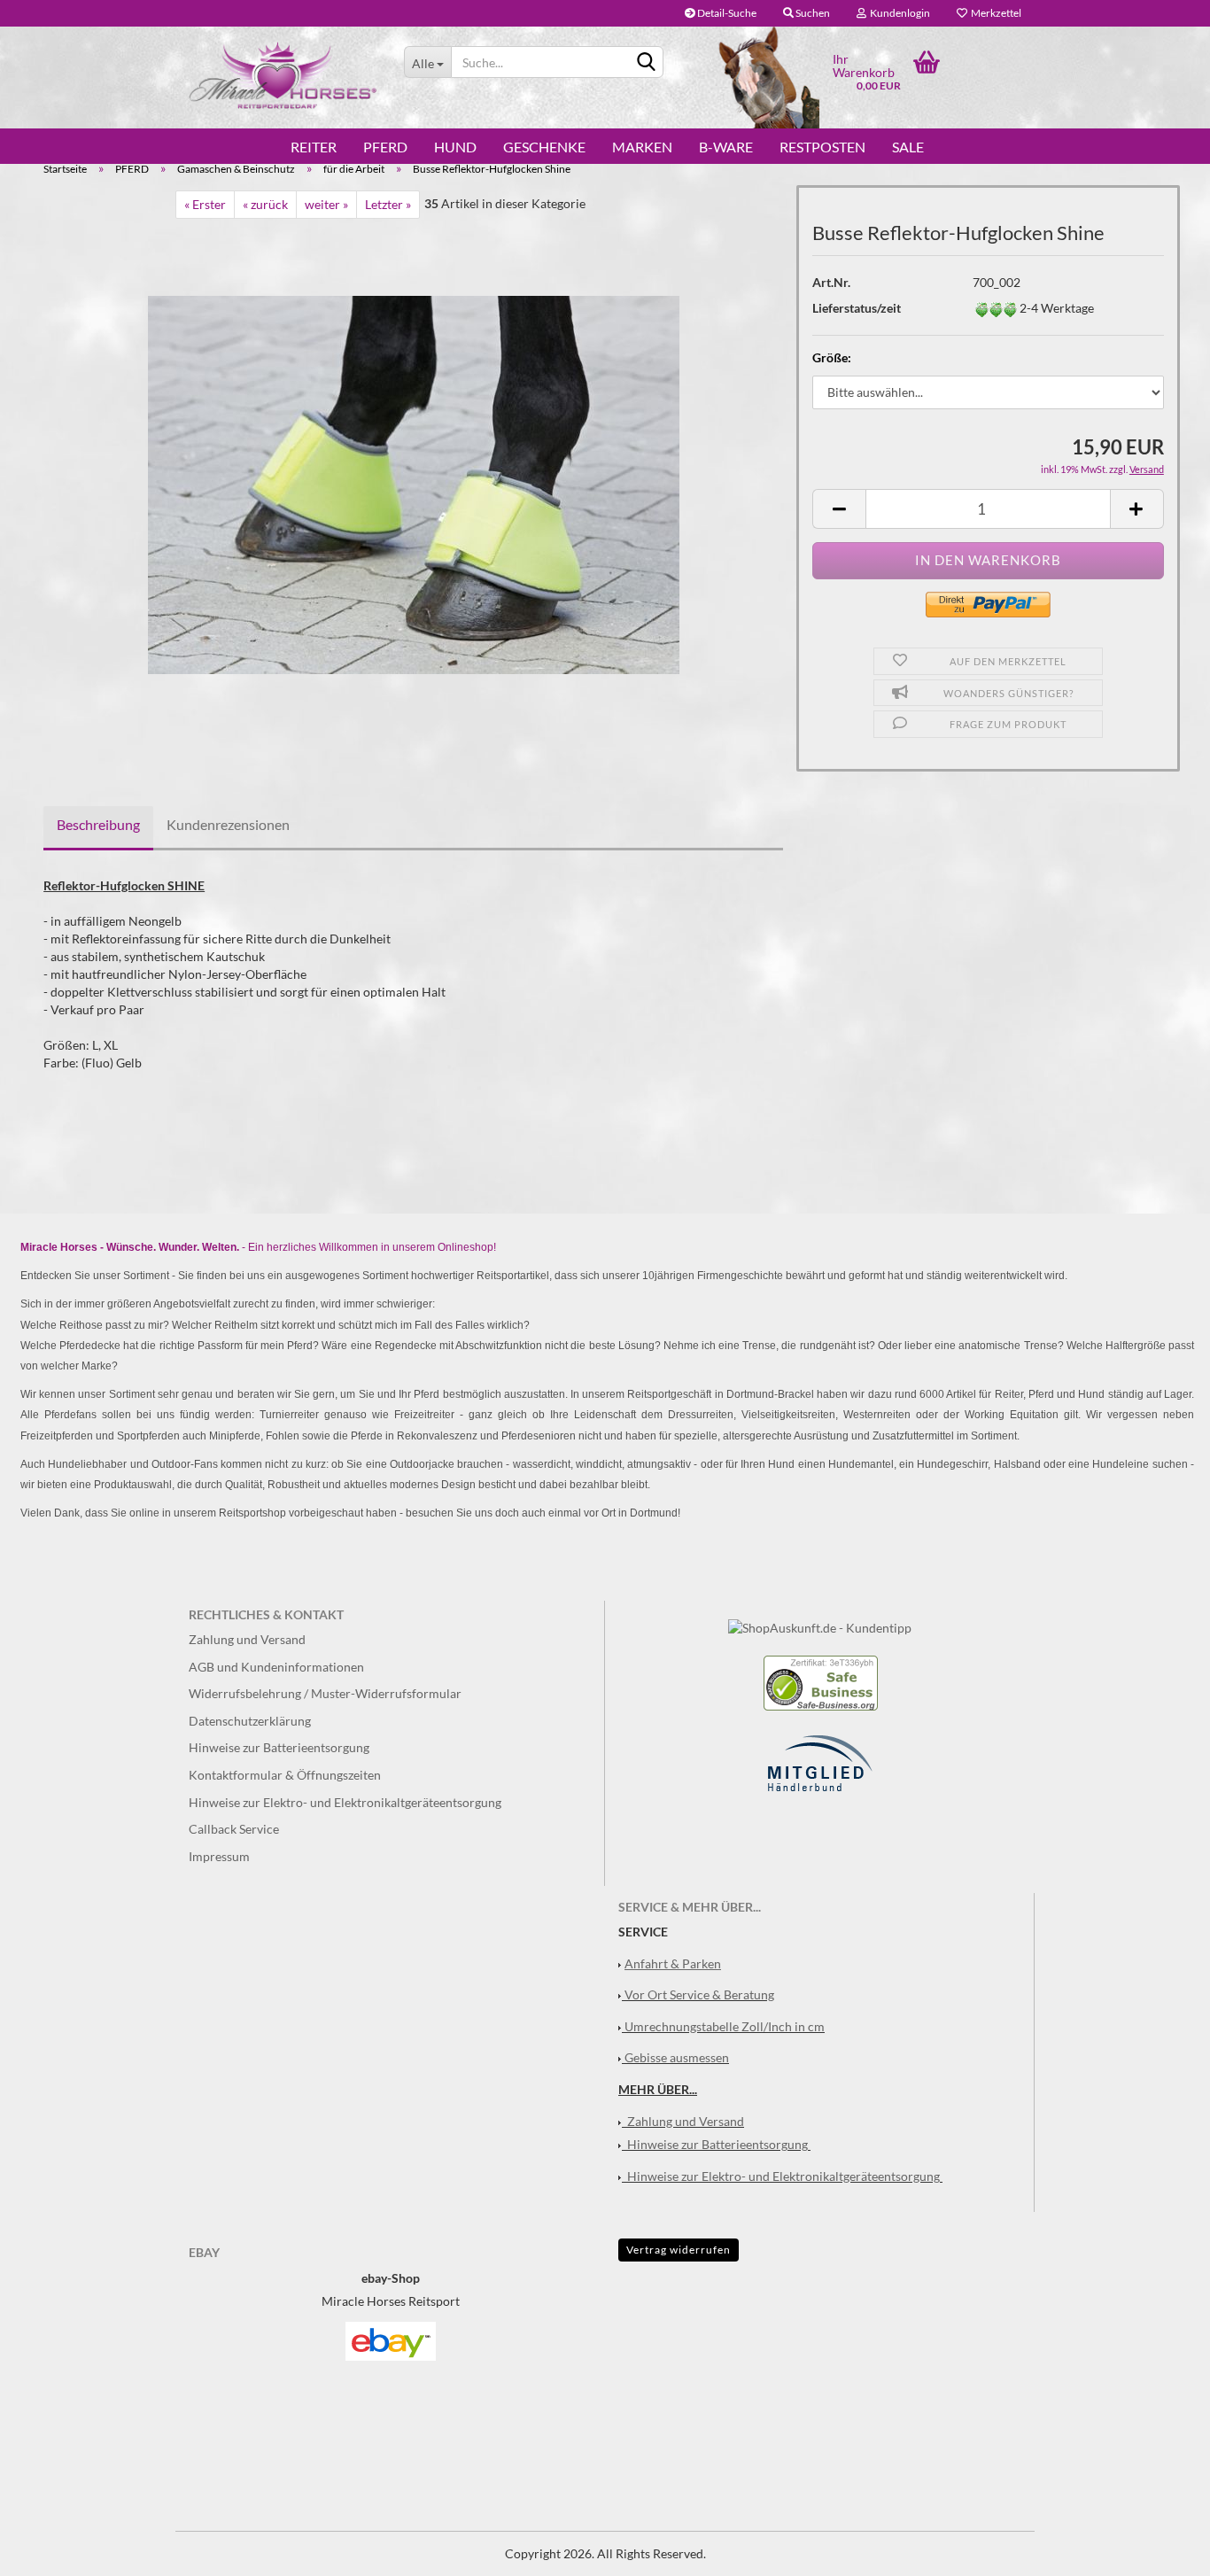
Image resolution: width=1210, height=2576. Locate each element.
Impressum (219, 1856)
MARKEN (642, 147)
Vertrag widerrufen (679, 2250)
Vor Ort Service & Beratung (699, 1994)
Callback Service (234, 1829)
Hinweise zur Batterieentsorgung (279, 1747)
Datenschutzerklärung (250, 1721)
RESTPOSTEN (822, 147)
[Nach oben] (1161, 2549)
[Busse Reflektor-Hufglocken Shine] (414, 483)
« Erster (205, 204)
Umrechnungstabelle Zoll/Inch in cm (725, 2026)
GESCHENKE (544, 147)
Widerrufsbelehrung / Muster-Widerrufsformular (325, 1693)
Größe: (832, 357)
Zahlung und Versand (247, 1639)
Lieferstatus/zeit (857, 308)
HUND (455, 147)
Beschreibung (98, 824)
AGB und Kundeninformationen (276, 1667)
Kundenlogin (898, 13)
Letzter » (388, 204)
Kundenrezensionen (228, 824)
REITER (314, 147)
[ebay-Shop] (391, 2340)
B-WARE (726, 147)
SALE (908, 147)
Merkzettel (994, 13)
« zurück (265, 204)
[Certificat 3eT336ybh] (820, 1682)
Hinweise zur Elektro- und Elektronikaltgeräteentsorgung (345, 1802)
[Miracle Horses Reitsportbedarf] (283, 75)
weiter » (326, 204)
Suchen (812, 13)
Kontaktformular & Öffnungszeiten (285, 1775)
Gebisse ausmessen (677, 2057)
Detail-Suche (726, 13)
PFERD (385, 147)
